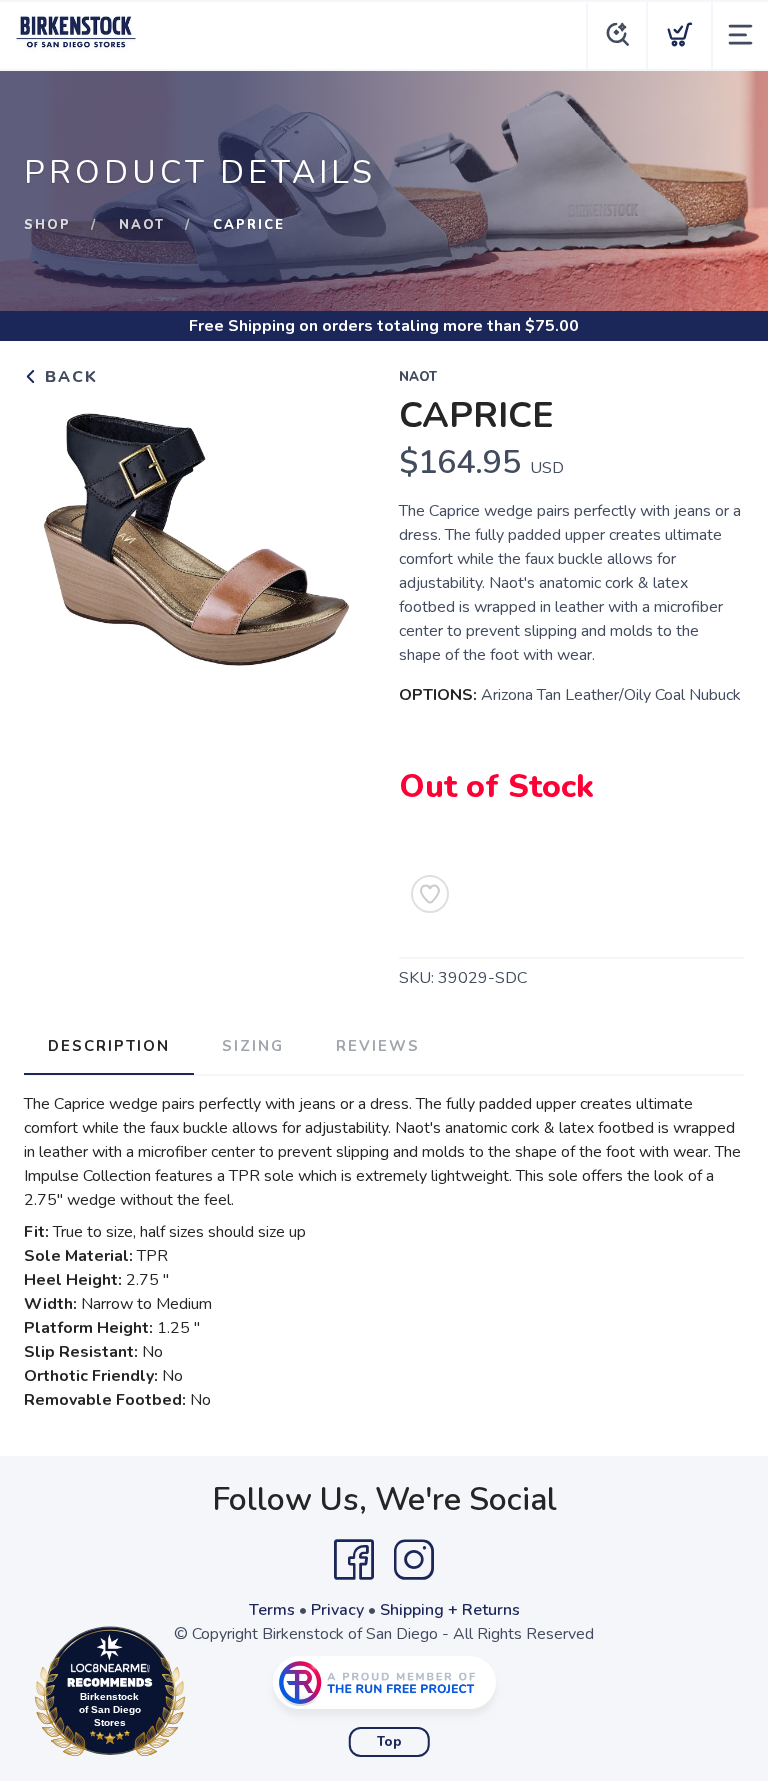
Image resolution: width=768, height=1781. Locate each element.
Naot (142, 225)
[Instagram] (414, 1560)
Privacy (337, 1610)
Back (68, 377)
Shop (47, 225)
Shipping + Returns (450, 1610)
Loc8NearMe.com (197, 1696)
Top (389, 1742)
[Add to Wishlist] (430, 894)
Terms (272, 1610)
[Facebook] (354, 1560)
